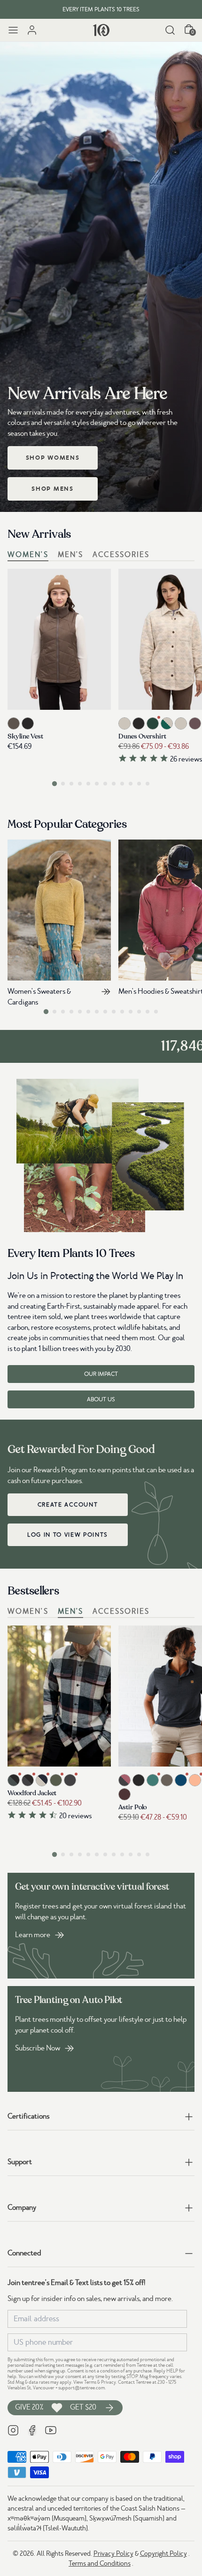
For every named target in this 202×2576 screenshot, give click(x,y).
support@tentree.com (82, 2388)
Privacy (109, 2382)
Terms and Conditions (100, 2563)
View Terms (85, 2382)
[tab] (54, 783)
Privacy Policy (113, 2553)
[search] (170, 30)
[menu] (13, 30)
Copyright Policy (163, 2553)
